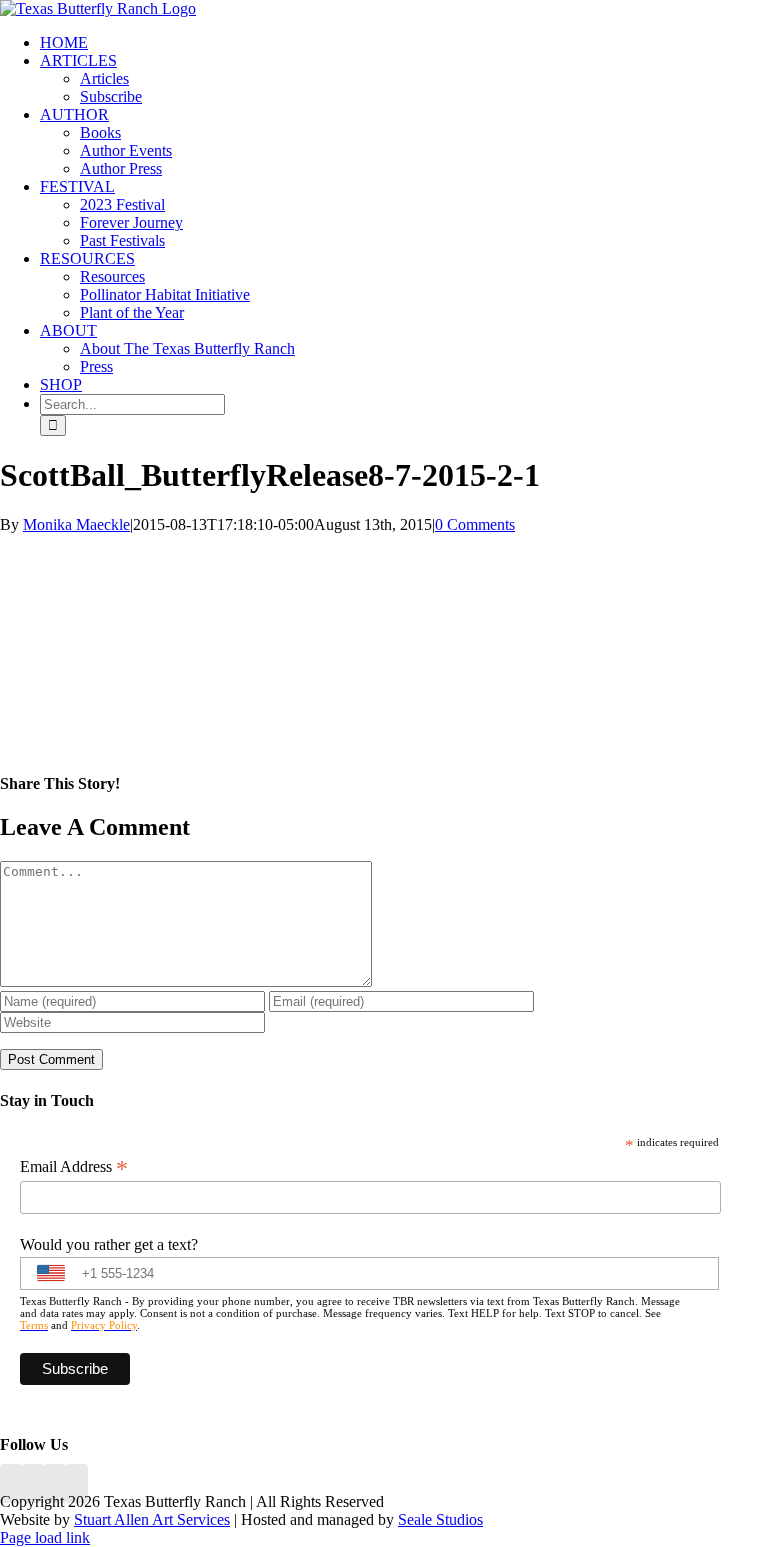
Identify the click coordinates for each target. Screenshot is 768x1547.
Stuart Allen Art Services (152, 1519)
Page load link (45, 1537)
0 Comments (475, 524)
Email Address (74, 1167)
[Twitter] (77, 1483)
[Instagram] (55, 1483)
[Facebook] (11, 1483)
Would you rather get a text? (109, 1244)
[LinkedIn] (33, 1483)
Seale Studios (440, 1519)
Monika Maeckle (76, 524)
